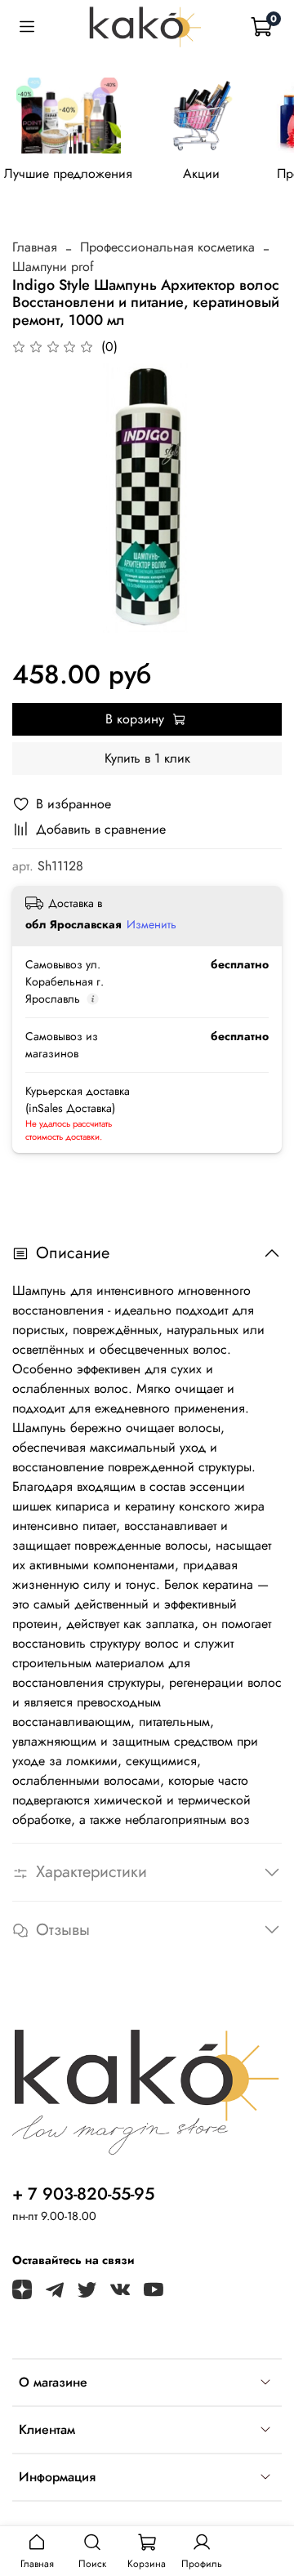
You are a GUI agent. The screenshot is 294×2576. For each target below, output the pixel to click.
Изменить (151, 924)
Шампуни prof (53, 267)
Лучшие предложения (68, 173)
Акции (201, 173)
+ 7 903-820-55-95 (83, 2194)
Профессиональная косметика (167, 247)
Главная (35, 247)
